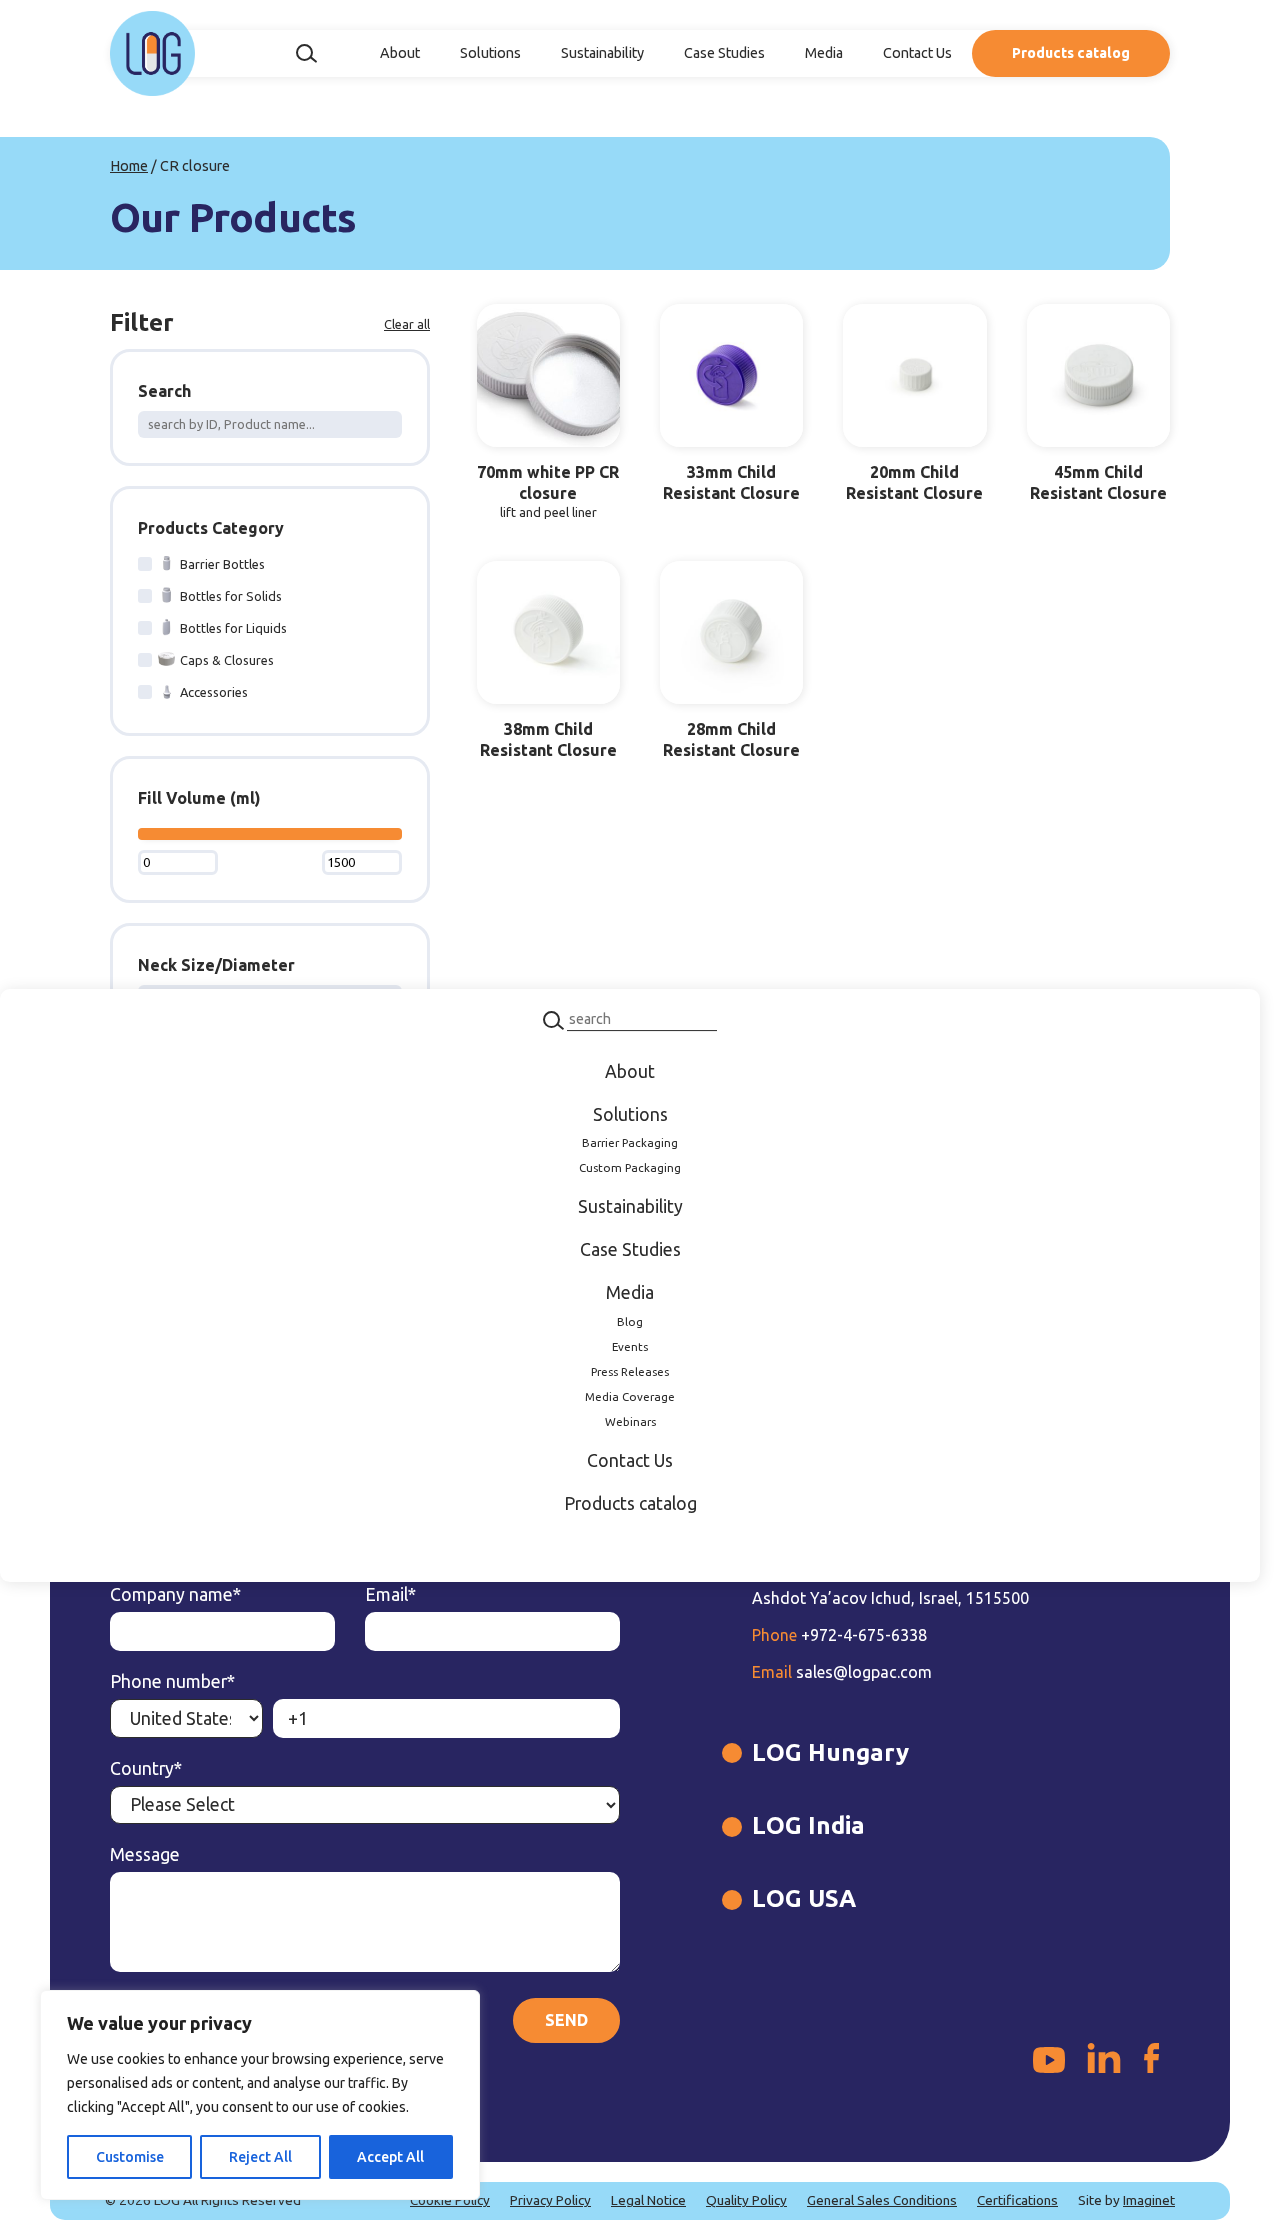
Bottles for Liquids (233, 628)
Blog (630, 1321)
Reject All (260, 2157)
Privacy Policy (550, 2200)
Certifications (1017, 2200)
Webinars (630, 1421)
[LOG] (152, 53)
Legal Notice (648, 2200)
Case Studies (724, 53)
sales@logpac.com (842, 1672)
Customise (130, 2157)
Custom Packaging (630, 1167)
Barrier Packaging (630, 1143)
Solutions (490, 53)
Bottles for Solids (231, 596)
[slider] (143, 835)
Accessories (214, 692)
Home (129, 166)
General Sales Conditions (882, 2200)
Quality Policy (746, 2200)
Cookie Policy (450, 2200)
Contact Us (917, 53)
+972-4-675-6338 (839, 1635)
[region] (260, 2095)
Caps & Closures (227, 660)
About (400, 53)
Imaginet (1149, 2200)
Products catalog (1071, 53)
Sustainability (602, 53)
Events (630, 1346)
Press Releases (630, 1371)
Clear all (407, 324)
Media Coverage (630, 1396)
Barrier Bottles (222, 564)
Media (824, 53)
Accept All (390, 2157)
